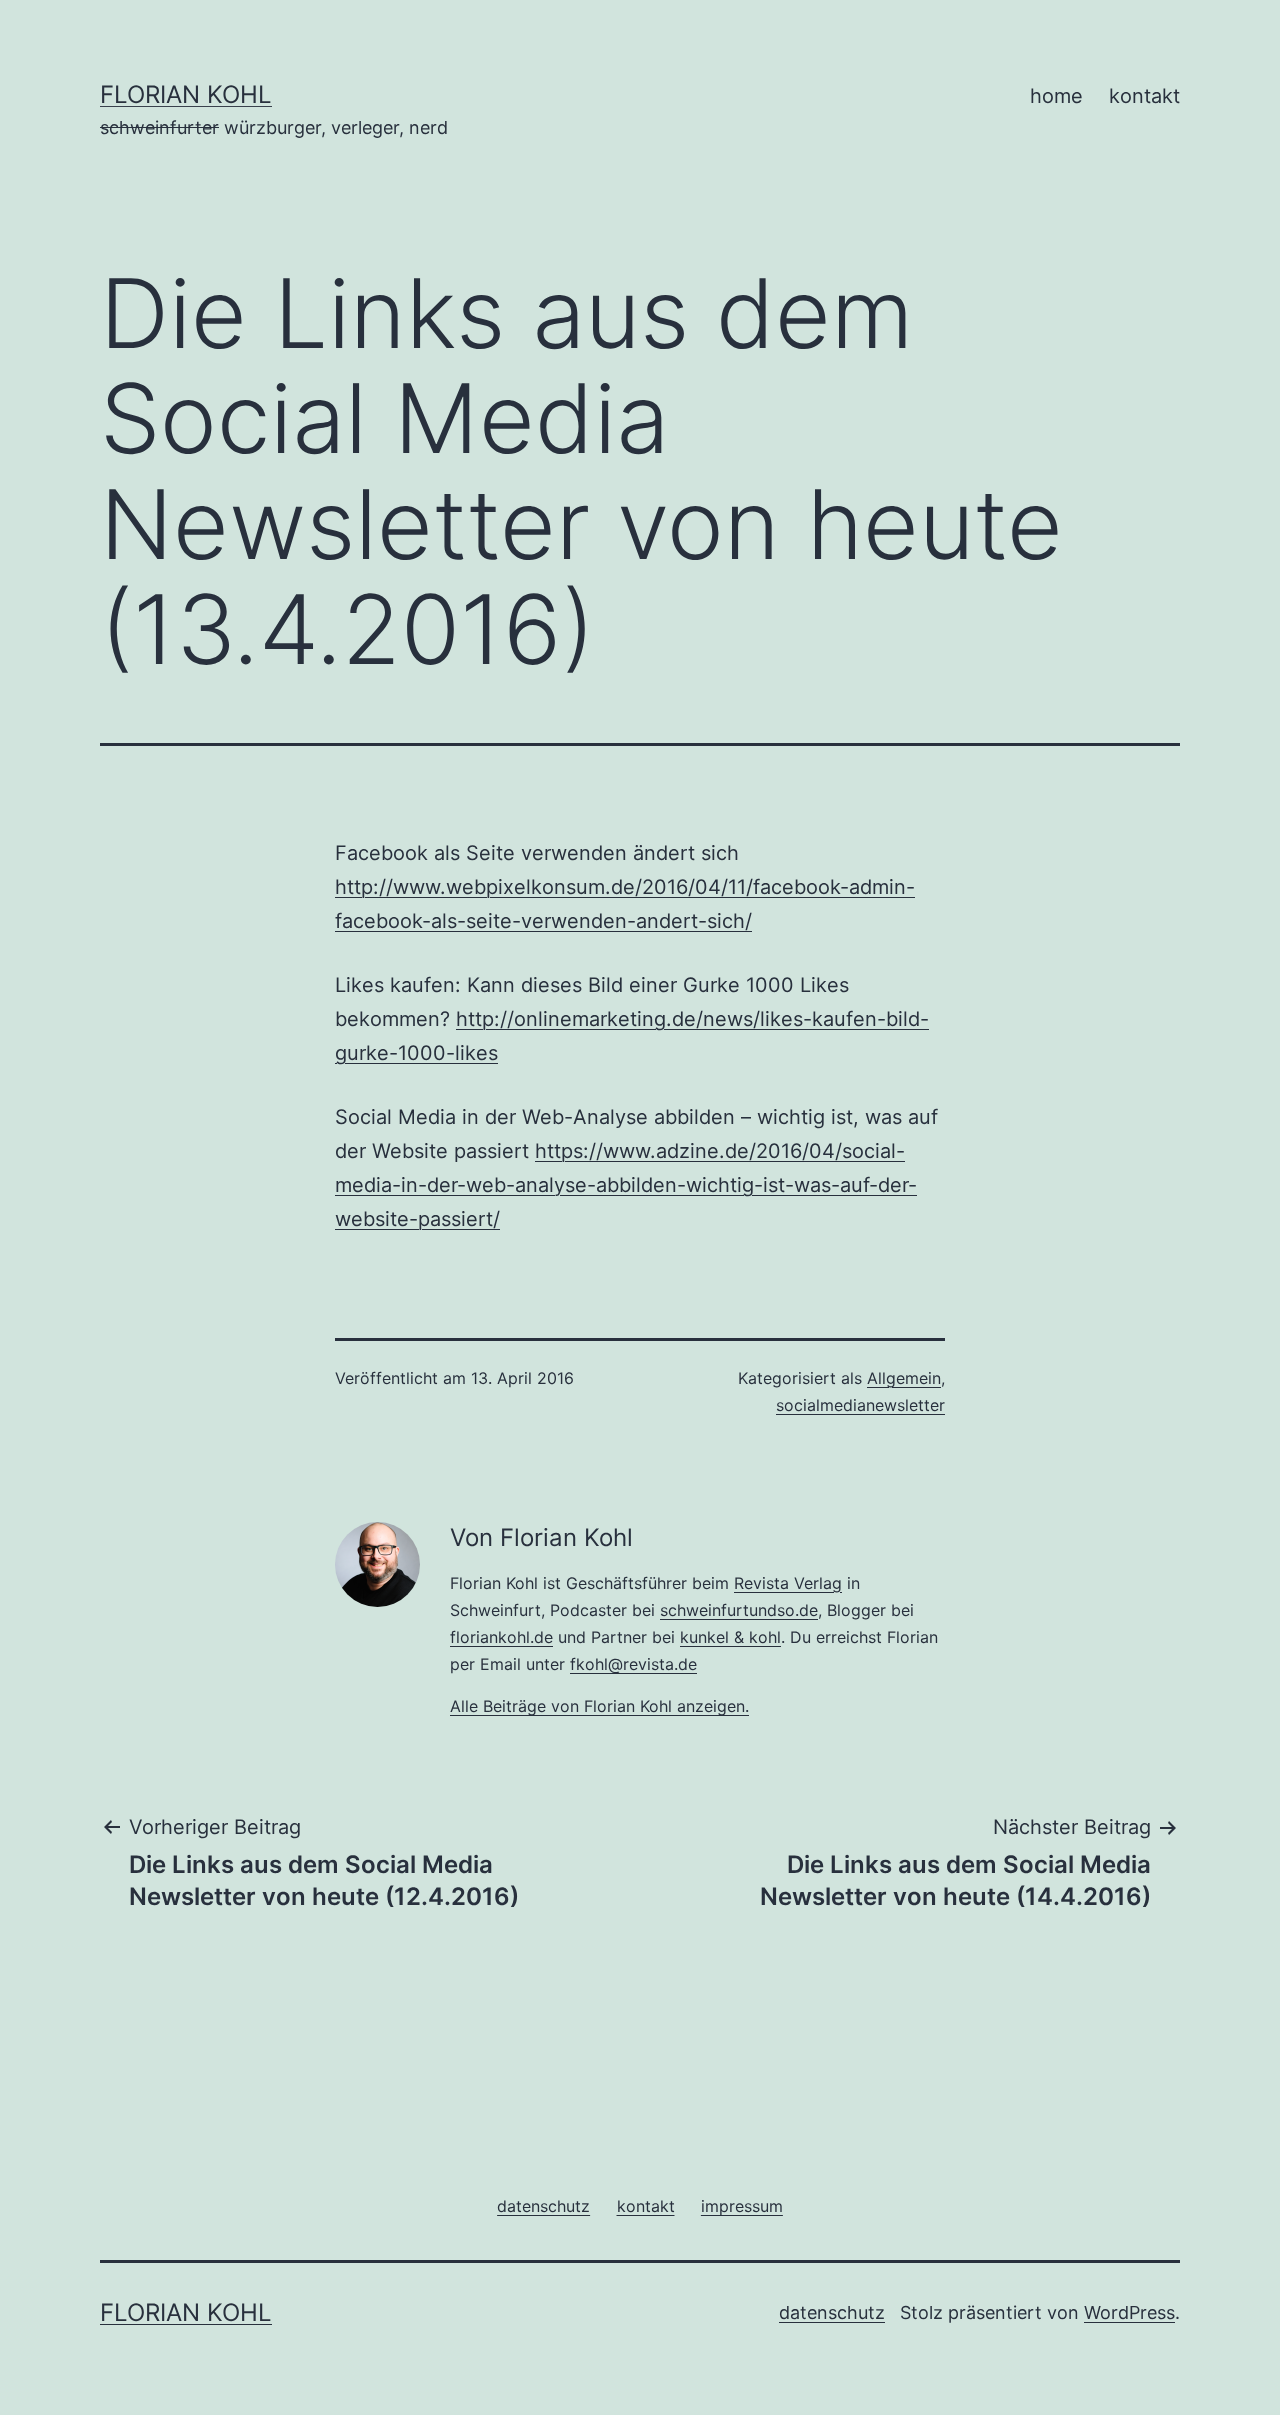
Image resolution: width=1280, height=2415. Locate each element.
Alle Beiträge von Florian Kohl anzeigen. (599, 1706)
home (1056, 96)
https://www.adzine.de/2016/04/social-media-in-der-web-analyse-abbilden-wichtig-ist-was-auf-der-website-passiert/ (626, 1185)
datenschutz (832, 2312)
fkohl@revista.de (633, 1664)
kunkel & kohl (730, 1637)
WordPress (1129, 2312)
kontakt (1144, 96)
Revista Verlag (788, 1583)
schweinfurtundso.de (739, 1610)
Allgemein (904, 1378)
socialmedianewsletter (860, 1405)
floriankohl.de (501, 1637)
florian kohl (186, 94)
